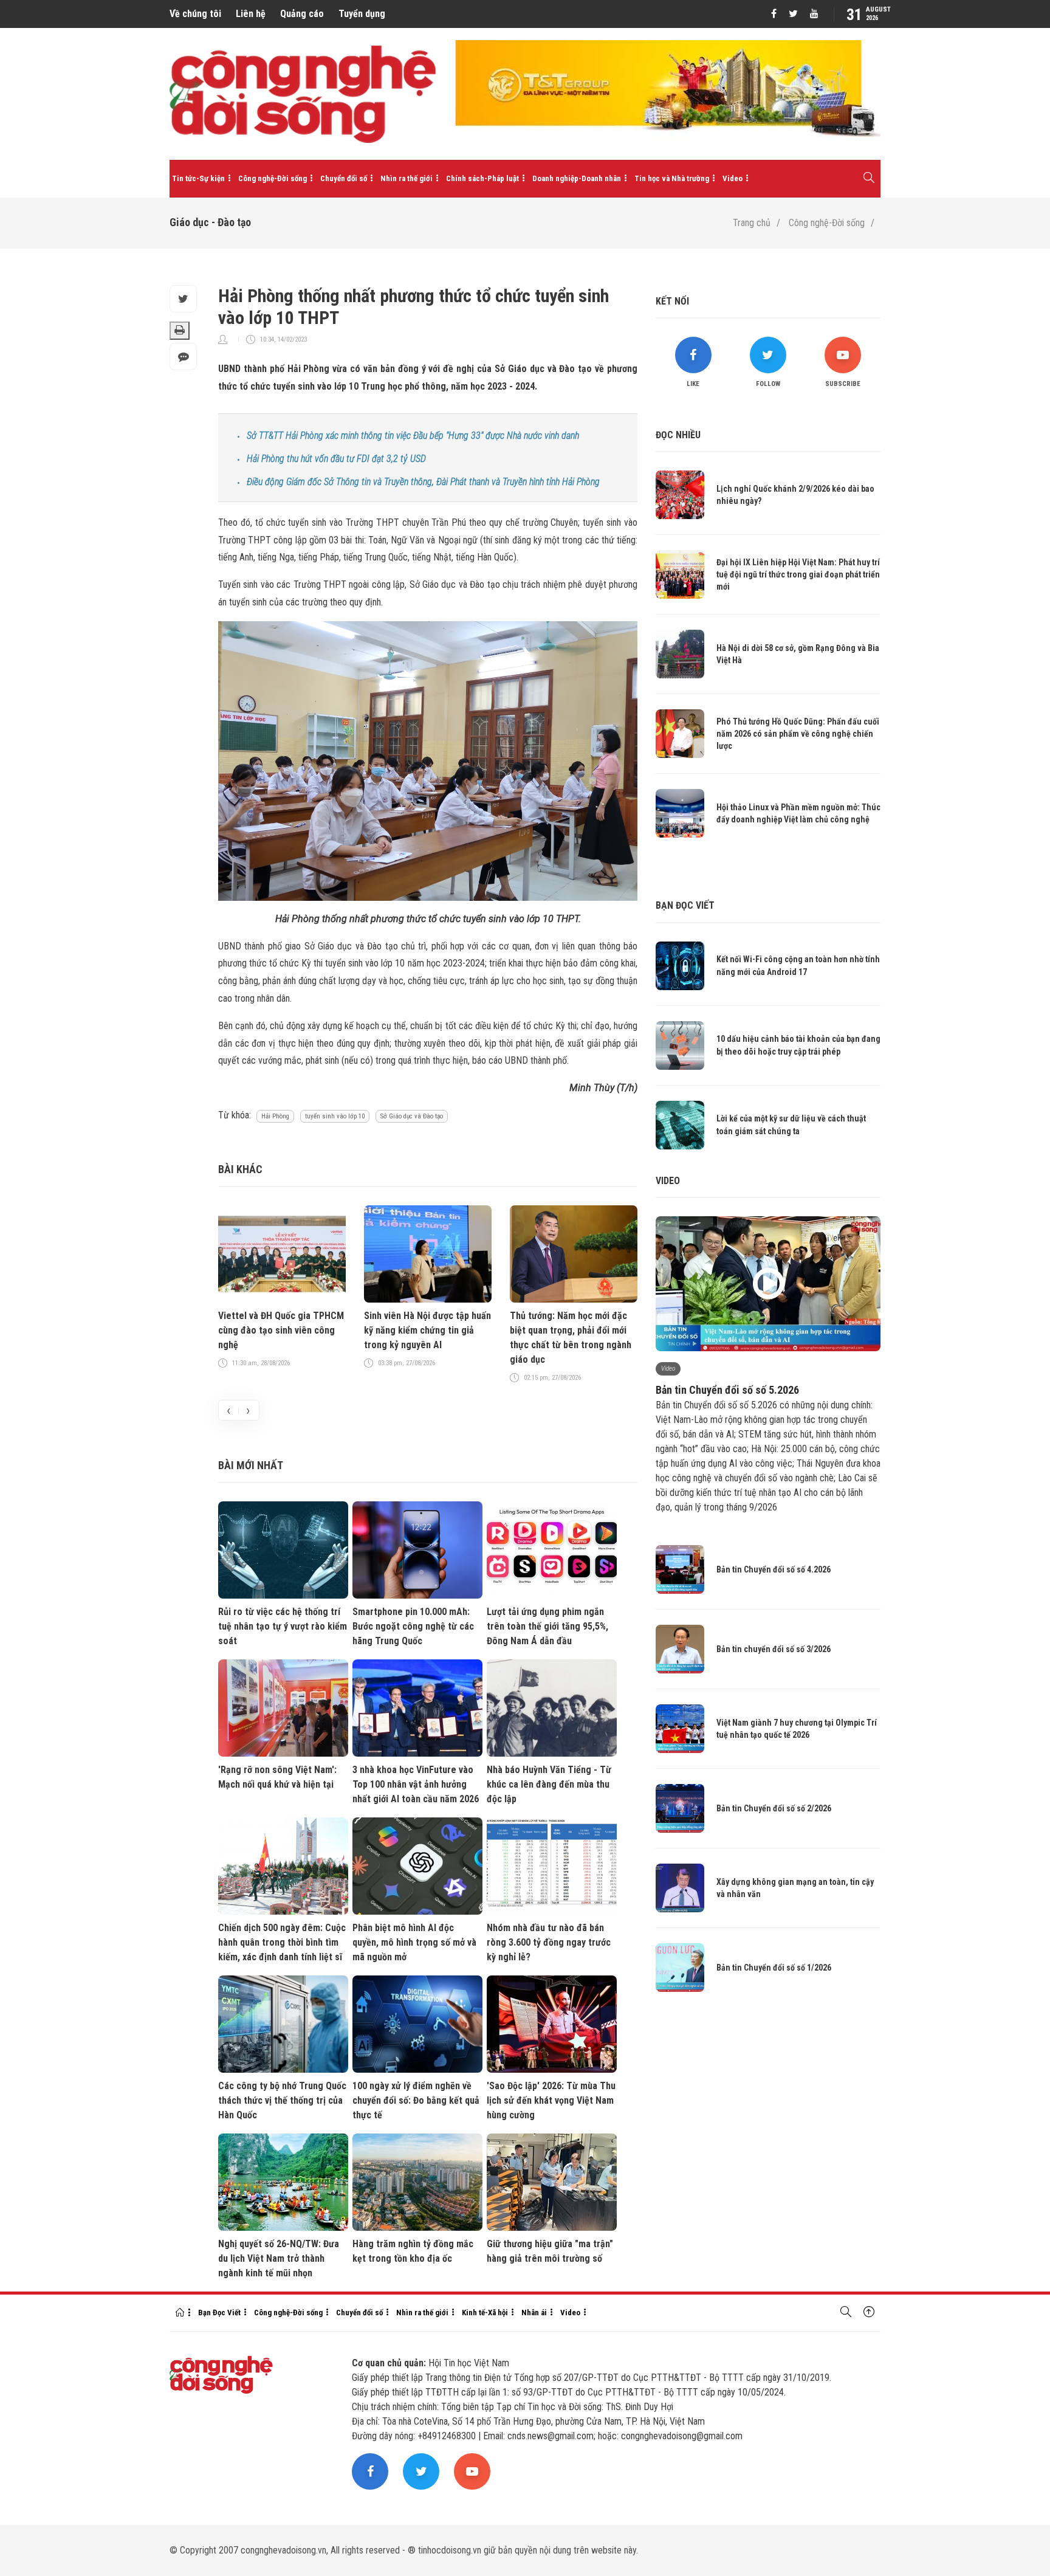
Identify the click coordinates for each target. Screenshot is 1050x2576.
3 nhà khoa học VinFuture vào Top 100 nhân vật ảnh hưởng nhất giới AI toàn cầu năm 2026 (416, 1784)
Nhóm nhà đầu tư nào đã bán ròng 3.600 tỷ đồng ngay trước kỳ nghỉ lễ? (549, 1942)
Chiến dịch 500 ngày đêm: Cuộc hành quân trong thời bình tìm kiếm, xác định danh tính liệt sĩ (282, 1942)
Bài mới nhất (251, 1465)
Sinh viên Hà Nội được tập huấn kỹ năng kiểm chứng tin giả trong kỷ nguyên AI (427, 1330)
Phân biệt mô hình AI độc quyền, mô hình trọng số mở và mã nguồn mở (414, 1942)
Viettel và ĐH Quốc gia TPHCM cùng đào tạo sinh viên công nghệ (281, 1330)
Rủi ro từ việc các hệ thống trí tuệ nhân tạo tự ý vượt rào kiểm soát (283, 1626)
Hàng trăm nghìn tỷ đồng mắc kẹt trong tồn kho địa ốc (413, 2251)
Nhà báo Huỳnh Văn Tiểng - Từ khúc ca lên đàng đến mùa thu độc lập (549, 1784)
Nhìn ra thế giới (407, 178)
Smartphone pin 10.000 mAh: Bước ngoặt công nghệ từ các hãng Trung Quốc (413, 1626)
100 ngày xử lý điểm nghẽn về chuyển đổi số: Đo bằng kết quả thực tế (416, 2100)
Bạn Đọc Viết (219, 2313)
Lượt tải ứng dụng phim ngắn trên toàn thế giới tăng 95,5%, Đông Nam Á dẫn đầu (547, 1626)
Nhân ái (534, 2313)
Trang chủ (752, 223)
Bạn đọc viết (685, 905)
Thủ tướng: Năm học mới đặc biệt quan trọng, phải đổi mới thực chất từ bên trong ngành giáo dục (571, 1338)
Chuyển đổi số (344, 178)
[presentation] (228, 1410)
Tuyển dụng (362, 14)
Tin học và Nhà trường (672, 178)
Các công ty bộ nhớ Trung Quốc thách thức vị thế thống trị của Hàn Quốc (282, 2100)
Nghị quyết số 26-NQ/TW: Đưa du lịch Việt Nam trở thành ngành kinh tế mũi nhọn (279, 2258)
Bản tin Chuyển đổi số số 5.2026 (727, 1390)
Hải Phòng (275, 1116)
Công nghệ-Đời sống (273, 178)
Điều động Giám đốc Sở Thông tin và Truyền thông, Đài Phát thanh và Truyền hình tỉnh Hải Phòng (423, 482)
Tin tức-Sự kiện (198, 178)
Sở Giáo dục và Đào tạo (412, 1116)
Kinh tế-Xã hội (485, 2313)
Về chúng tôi (195, 14)
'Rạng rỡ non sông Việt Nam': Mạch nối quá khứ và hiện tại (277, 1777)
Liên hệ (251, 14)
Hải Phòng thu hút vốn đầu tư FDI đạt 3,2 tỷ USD (336, 459)
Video (733, 178)
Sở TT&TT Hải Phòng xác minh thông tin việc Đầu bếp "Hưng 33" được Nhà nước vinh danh (413, 436)
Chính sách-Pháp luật (482, 178)
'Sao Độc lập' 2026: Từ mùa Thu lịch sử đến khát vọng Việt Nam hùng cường (551, 2100)
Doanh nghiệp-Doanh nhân (577, 178)
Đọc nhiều (678, 435)
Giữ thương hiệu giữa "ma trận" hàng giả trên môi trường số (550, 2251)
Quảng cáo (302, 14)
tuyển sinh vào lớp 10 (335, 1116)
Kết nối (672, 301)
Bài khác (240, 1169)
